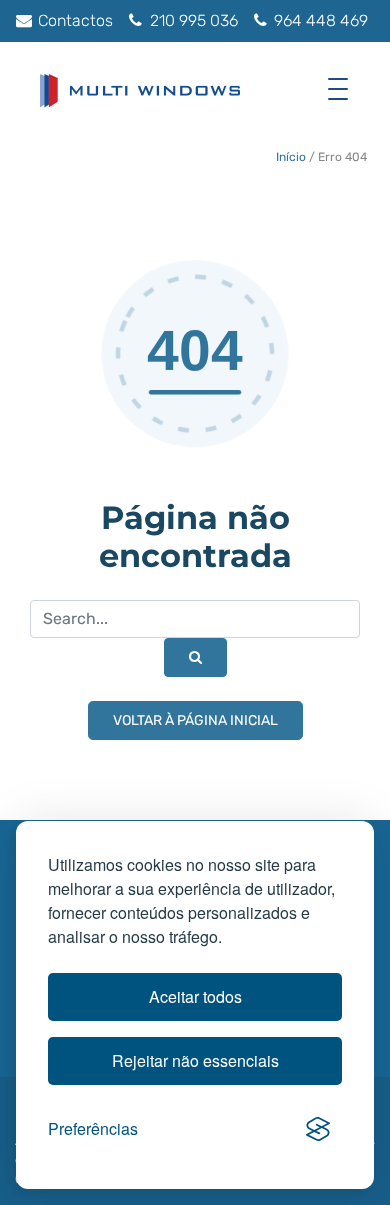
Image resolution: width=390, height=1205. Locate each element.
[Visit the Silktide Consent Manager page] (318, 1129)
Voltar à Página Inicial (195, 720)
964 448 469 (319, 20)
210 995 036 (192, 20)
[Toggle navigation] (343, 88)
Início (291, 157)
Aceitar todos (195, 996)
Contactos (73, 20)
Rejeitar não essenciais (195, 1060)
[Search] (195, 657)
